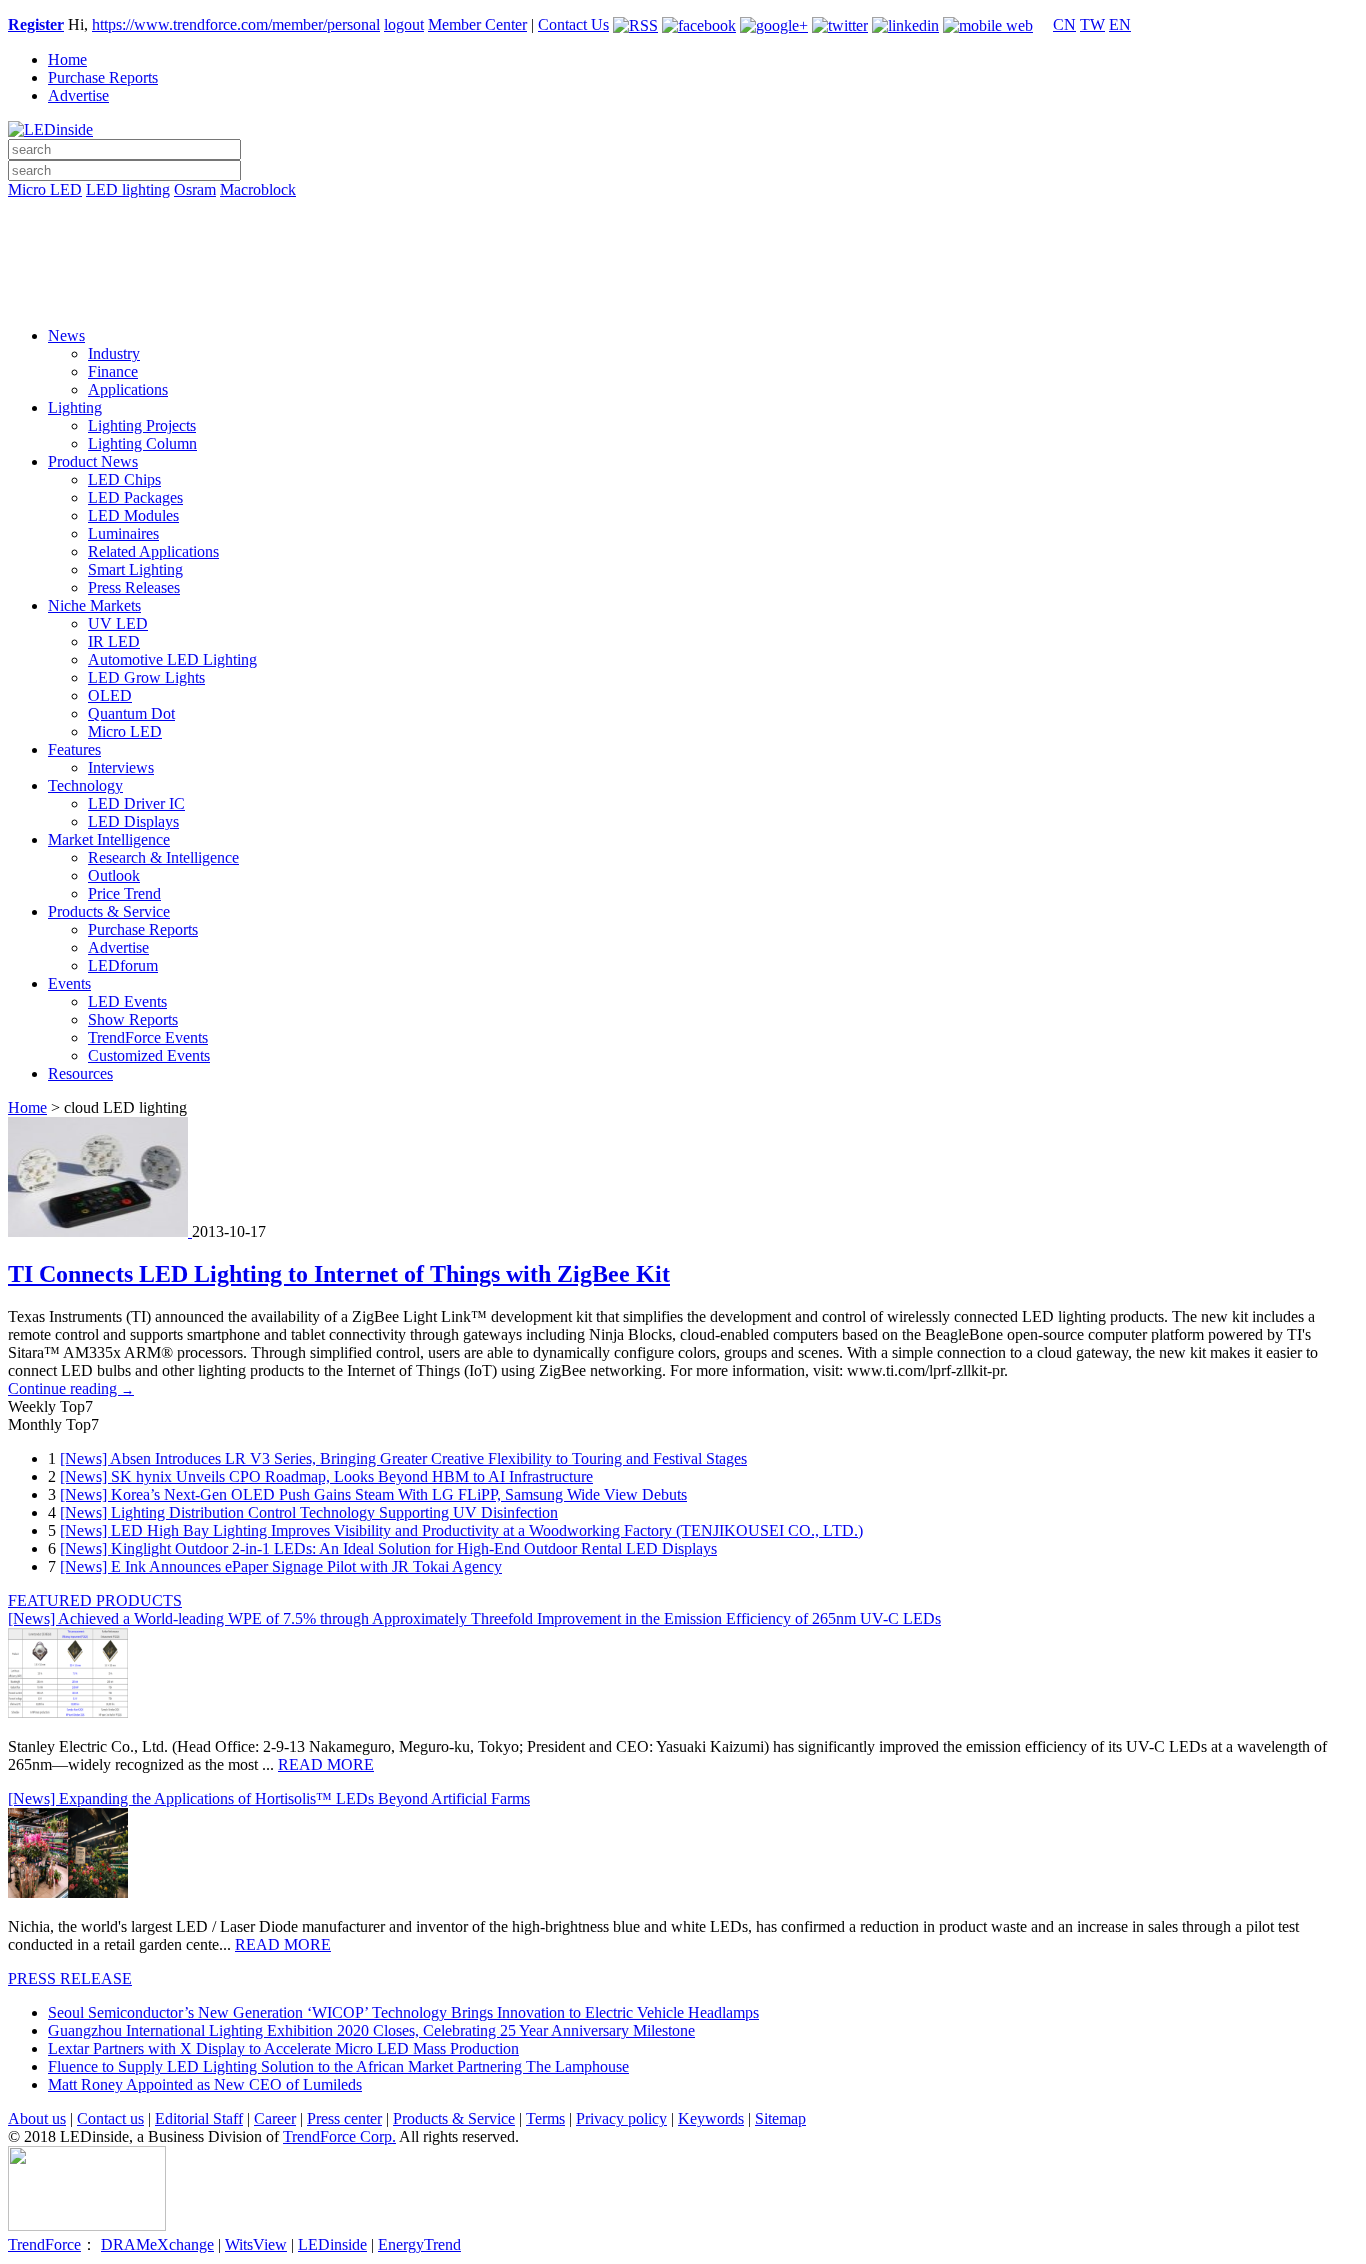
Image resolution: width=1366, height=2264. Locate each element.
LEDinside (332, 2244)
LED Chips (124, 479)
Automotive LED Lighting (172, 659)
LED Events (127, 1001)
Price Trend (124, 893)
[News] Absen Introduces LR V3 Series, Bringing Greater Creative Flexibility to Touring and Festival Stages (403, 1458)
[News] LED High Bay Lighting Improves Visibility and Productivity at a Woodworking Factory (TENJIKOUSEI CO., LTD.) (461, 1530)
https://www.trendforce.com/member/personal (236, 24)
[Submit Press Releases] (683, 269)
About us (37, 2118)
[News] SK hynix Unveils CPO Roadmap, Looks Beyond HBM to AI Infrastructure (326, 1476)
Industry (114, 353)
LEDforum (123, 965)
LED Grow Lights (146, 677)
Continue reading (71, 1388)
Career (275, 2118)
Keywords (711, 2118)
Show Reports (133, 1019)
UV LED (118, 623)
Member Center (477, 24)
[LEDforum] (683, 297)
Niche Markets (94, 605)
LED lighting (128, 189)
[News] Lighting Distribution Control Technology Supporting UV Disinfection (309, 1512)
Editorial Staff (199, 2118)
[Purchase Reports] (683, 213)
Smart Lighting (135, 569)
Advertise (78, 95)
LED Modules (133, 515)
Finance (113, 371)
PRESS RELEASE (70, 1978)
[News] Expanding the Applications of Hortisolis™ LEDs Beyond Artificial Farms (269, 1798)
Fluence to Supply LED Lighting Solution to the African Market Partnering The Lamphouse (338, 2066)
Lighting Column (142, 443)
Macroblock (258, 189)
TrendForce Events (148, 1037)
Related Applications (153, 551)
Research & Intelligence (163, 857)
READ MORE (326, 1764)
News (66, 335)
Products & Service (109, 911)
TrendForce (44, 2244)
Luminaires (123, 533)
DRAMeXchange (157, 2244)
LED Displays (133, 821)
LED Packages (135, 497)
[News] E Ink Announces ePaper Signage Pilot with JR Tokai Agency (281, 1566)
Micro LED (45, 189)
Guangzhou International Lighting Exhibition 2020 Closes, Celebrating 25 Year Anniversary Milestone (371, 2030)
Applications (128, 389)
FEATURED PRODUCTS (95, 1600)
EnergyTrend (419, 2244)
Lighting (75, 407)
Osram (195, 189)
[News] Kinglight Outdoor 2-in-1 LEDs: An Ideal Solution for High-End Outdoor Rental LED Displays (388, 1548)
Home (67, 59)
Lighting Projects (142, 425)
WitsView (256, 2244)
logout (404, 24)
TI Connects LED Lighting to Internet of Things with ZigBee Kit (339, 1274)
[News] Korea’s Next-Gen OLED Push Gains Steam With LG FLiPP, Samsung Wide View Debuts (373, 1494)
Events (69, 983)
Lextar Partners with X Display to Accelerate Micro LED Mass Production (283, 2048)
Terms (545, 2118)
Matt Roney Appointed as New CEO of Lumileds (205, 2084)
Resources (80, 1073)
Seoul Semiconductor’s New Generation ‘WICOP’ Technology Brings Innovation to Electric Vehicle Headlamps (403, 2012)
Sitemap (780, 2118)
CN (1064, 24)
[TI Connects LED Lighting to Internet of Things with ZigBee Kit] (100, 1231)
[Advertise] (683, 241)
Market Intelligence (109, 839)
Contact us (110, 2118)
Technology (85, 785)
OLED (110, 695)
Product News (93, 461)
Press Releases (134, 587)
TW (1092, 24)
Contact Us (573, 24)
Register (36, 24)
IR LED (114, 641)
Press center (344, 2118)
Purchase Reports (103, 77)
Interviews (121, 767)
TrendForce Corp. (339, 2136)
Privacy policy (621, 2118)
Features (74, 749)
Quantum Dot (131, 713)
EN (1120, 24)
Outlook (114, 875)
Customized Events (149, 1055)
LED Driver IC (136, 803)
